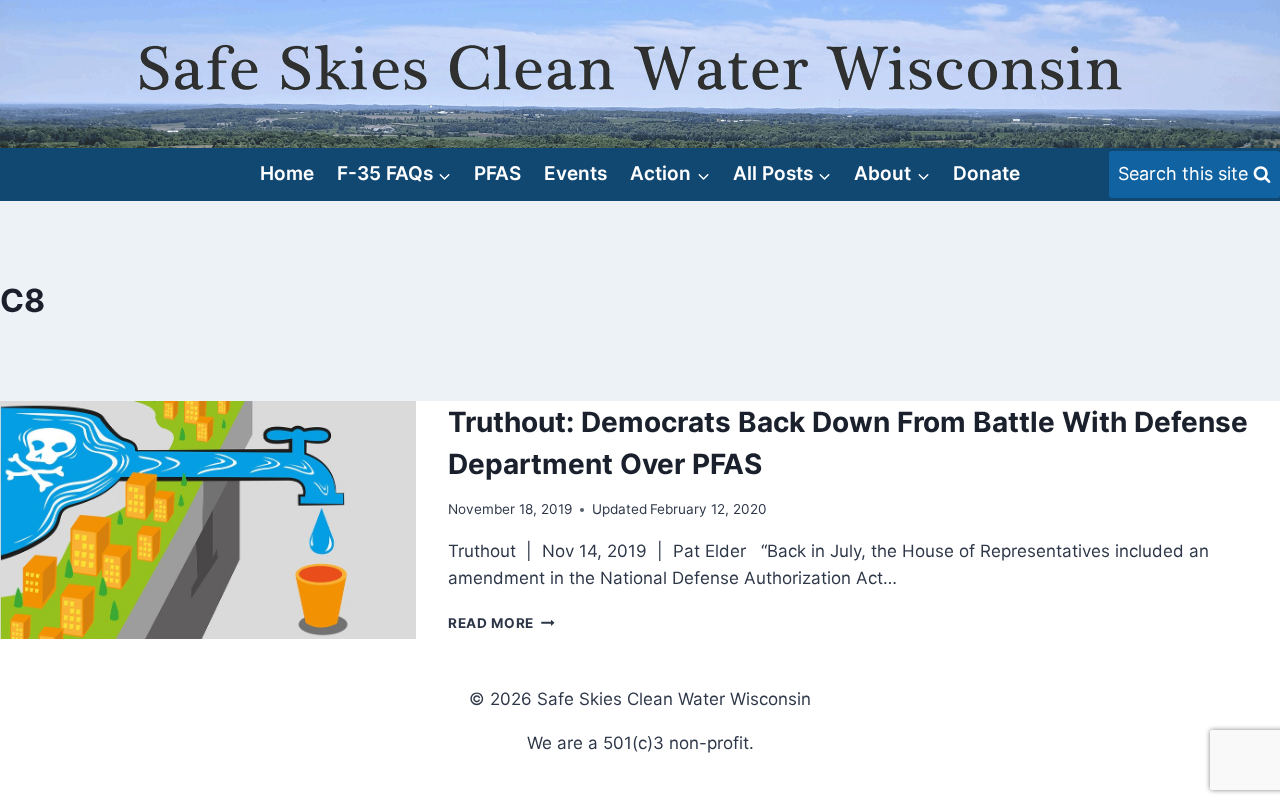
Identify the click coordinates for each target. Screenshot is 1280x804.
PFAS (497, 173)
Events (575, 173)
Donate (986, 173)
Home (287, 173)
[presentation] (208, 520)
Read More (501, 623)
